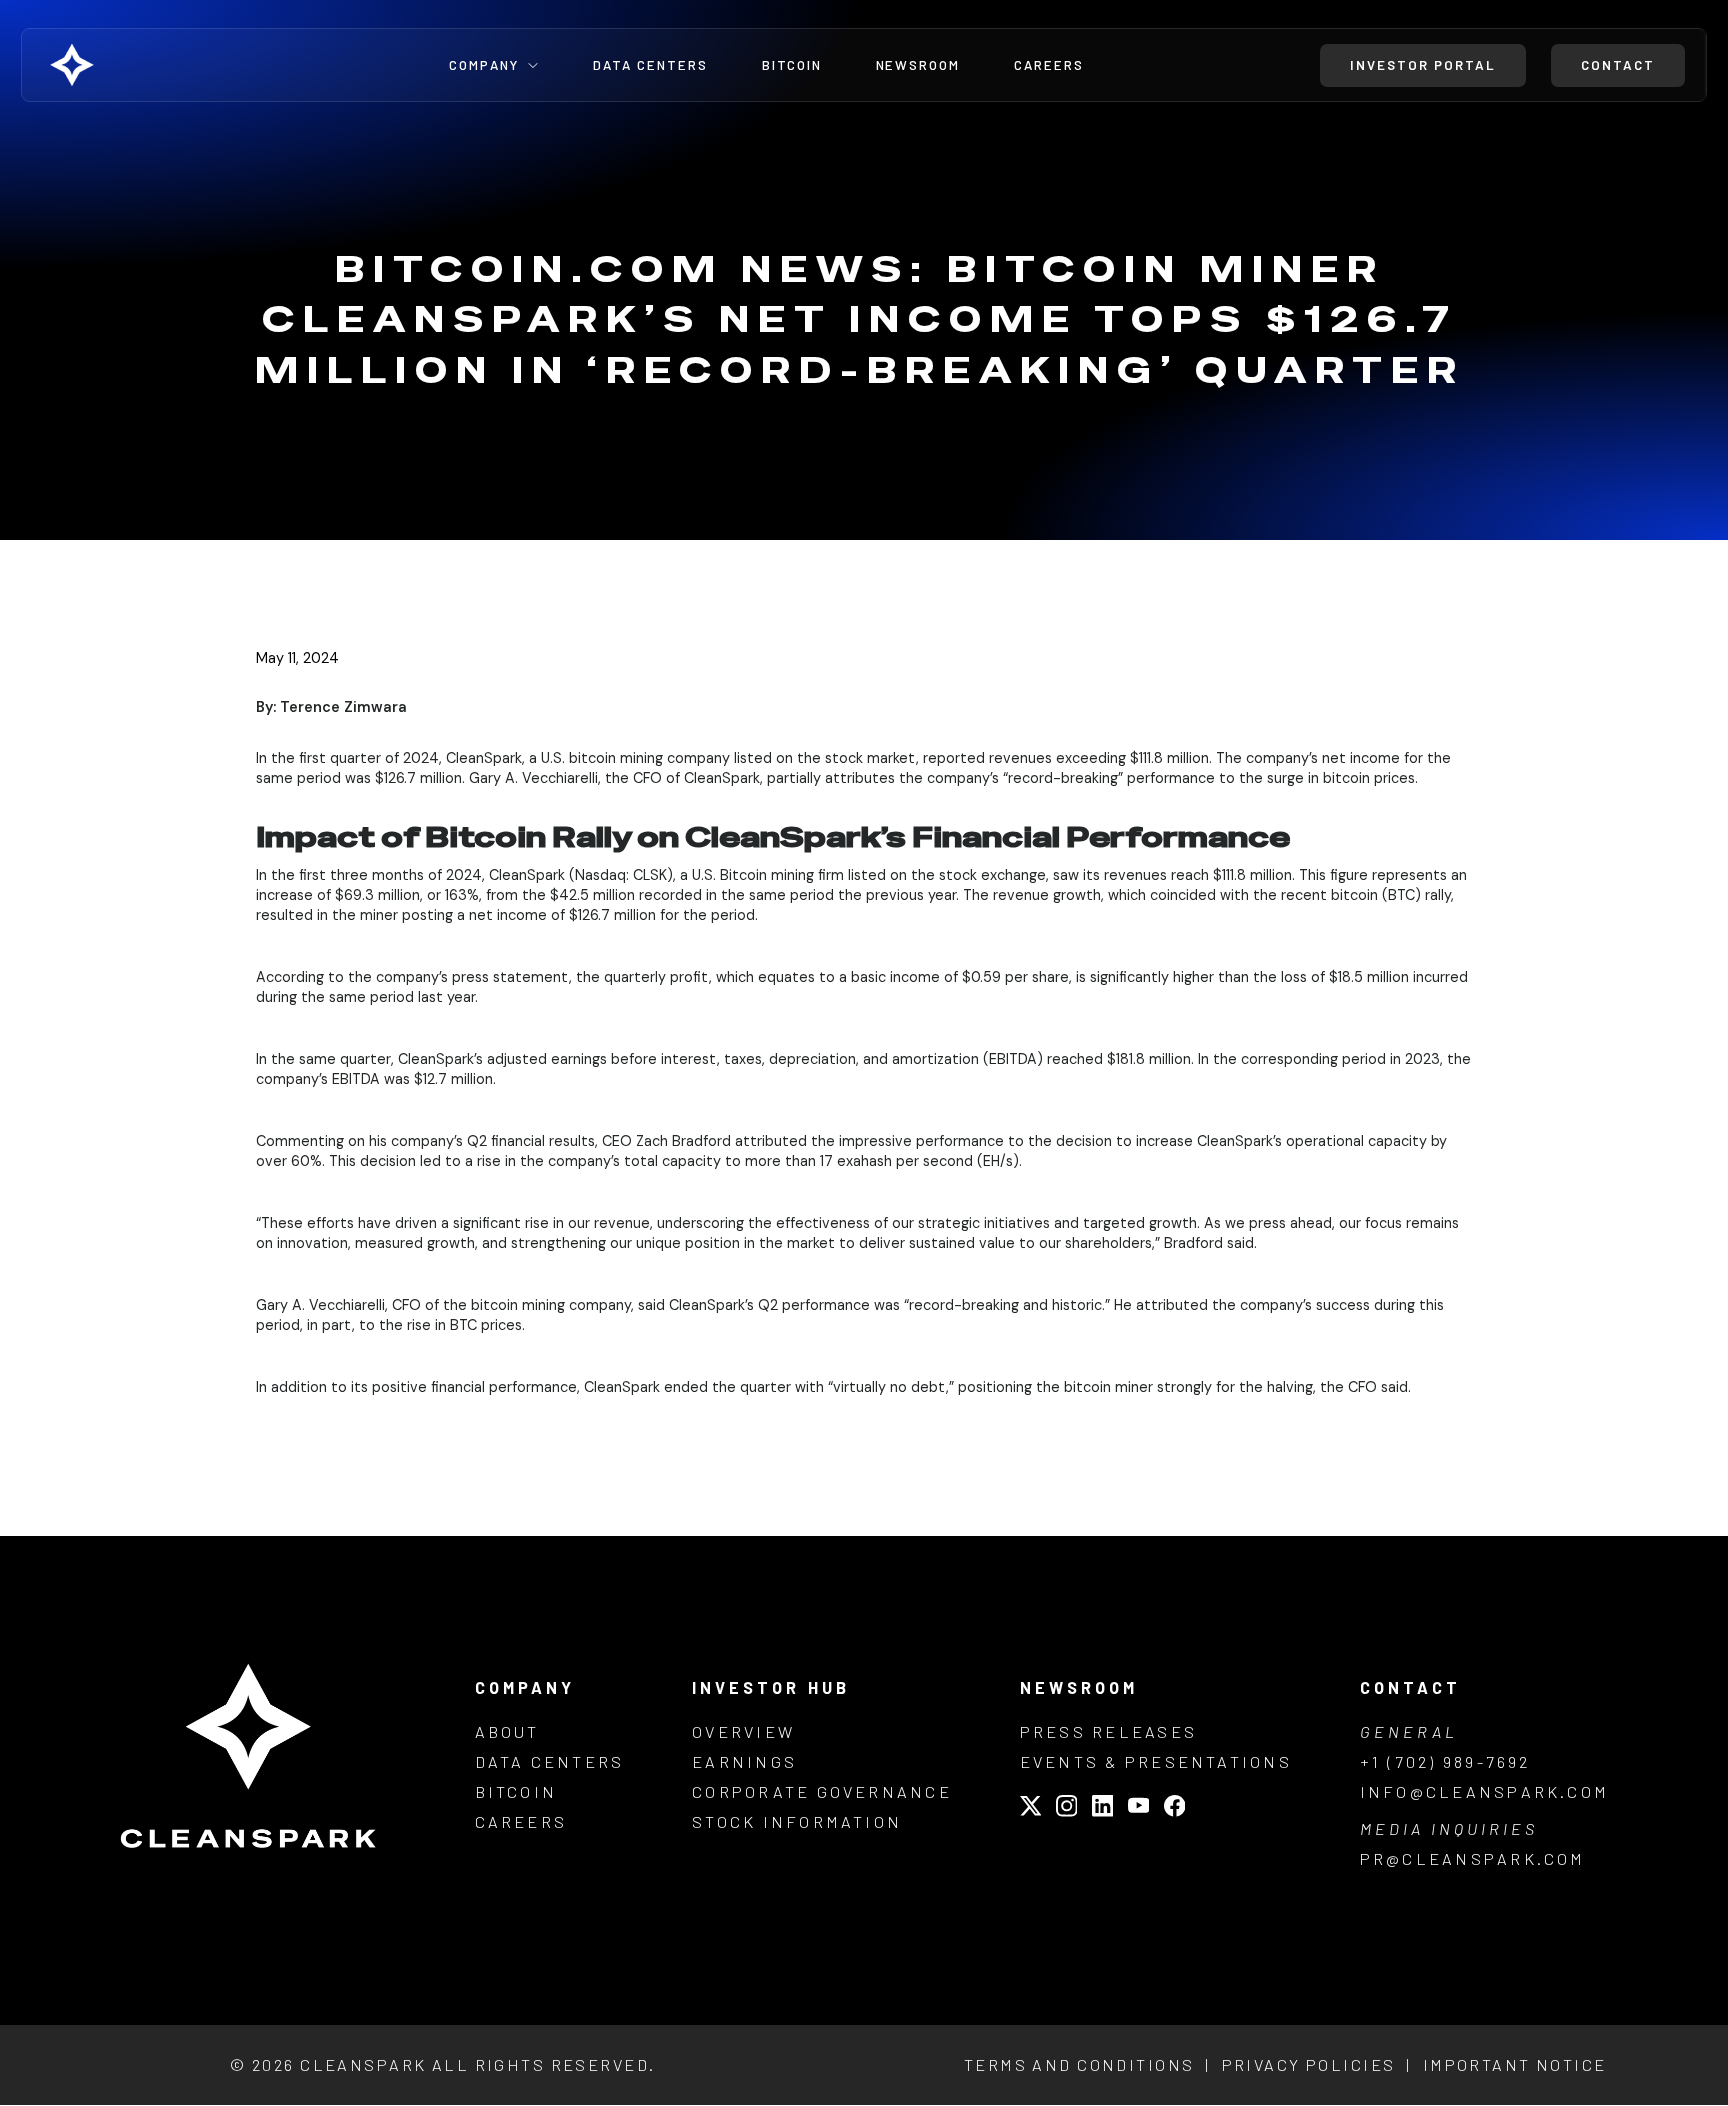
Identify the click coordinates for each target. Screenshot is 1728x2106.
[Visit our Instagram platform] (1067, 1808)
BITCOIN (516, 1791)
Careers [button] (1049, 65)
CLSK (650, 875)
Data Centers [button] (650, 65)
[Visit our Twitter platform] (1031, 1808)
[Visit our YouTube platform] (1139, 1808)
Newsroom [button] (918, 65)
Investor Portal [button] (1423, 65)
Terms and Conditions (1079, 2064)
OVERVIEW (743, 1731)
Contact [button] (1618, 65)
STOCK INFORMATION (797, 1821)
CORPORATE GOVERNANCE (822, 1791)
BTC (1401, 895)
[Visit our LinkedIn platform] (1103, 1808)
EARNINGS (744, 1761)
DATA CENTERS (550, 1761)
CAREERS (521, 1821)
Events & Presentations (1156, 1761)
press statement (510, 977)
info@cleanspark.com (1485, 1791)
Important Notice (1515, 2064)
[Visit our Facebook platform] (1175, 1808)
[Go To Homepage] (119, 64)
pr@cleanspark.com (1473, 1858)
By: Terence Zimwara (331, 707)
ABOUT (507, 1731)
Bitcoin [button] (792, 65)
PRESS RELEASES (1108, 1731)
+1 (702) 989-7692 (1445, 1761)
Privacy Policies (1309, 2064)
